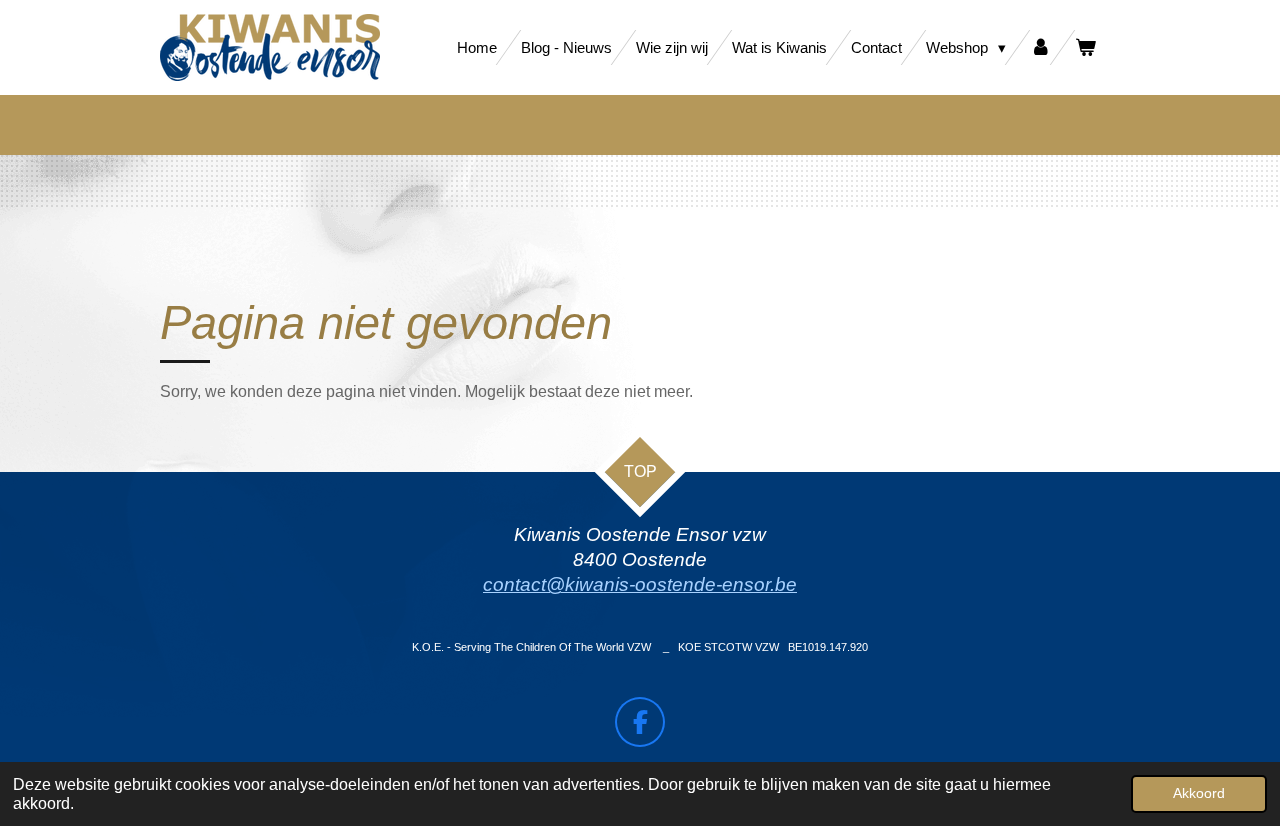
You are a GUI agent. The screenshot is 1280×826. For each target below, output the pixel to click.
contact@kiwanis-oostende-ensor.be (640, 584)
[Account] (1040, 47)
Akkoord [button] (1199, 793)
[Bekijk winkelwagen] (1085, 47)
